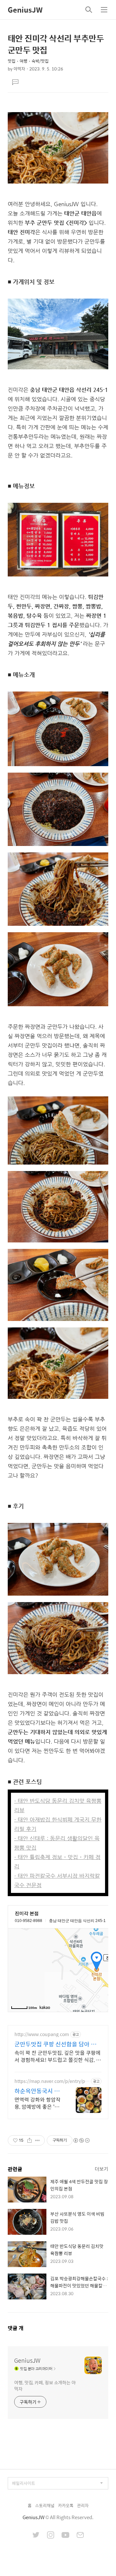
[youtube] (65, 2536)
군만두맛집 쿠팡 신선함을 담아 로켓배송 (55, 2044)
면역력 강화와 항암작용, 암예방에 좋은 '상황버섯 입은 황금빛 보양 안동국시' (38, 2103)
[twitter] (36, 2536)
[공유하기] (29, 2140)
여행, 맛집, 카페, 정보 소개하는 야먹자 (45, 2385)
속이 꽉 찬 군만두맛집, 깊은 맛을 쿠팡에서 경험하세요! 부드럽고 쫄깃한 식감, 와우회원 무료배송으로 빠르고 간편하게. (58, 2056)
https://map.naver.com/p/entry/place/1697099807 (52, 2081)
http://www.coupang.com (42, 2034)
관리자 (83, 2505)
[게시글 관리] (38, 2140)
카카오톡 (66, 2505)
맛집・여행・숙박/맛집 (28, 61)
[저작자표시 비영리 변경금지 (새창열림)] (81, 2140)
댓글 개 (16, 2328)
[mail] (80, 2536)
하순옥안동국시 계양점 (37, 2091)
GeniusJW (25, 10)
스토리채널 (45, 2505)
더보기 (101, 2169)
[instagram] (51, 2536)
